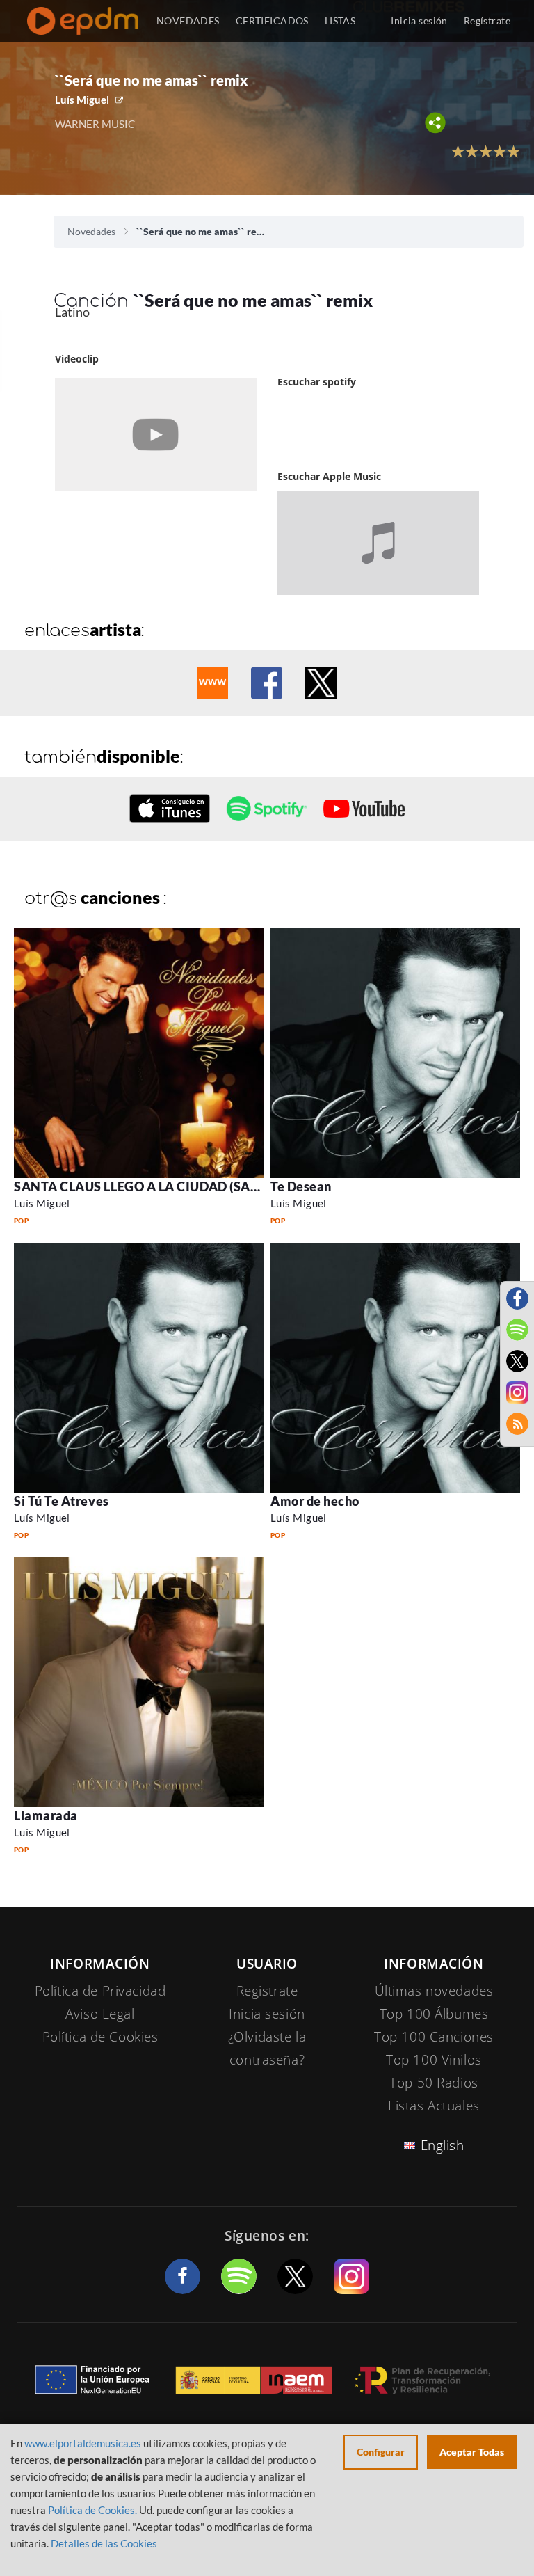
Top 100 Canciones (434, 2037)
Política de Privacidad (100, 1991)
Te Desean (301, 1186)
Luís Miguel (82, 100)
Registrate (267, 1991)
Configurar (381, 2452)
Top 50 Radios (434, 2083)
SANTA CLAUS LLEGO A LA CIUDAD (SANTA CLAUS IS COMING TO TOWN (235, 1186)
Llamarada (46, 1815)
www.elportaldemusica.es (83, 2443)
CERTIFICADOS (272, 21)
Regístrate (487, 21)
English (443, 2145)
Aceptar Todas (472, 2452)
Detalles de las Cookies (104, 2543)
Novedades (91, 231)
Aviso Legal (100, 2014)
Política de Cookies (100, 2037)
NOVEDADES (188, 21)
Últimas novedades (434, 1991)
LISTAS (340, 21)
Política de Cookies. (92, 2510)
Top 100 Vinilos (434, 2060)
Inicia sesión (419, 21)
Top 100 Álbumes (434, 2014)
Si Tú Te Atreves (62, 1501)
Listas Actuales (434, 2106)
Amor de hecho (315, 1501)
